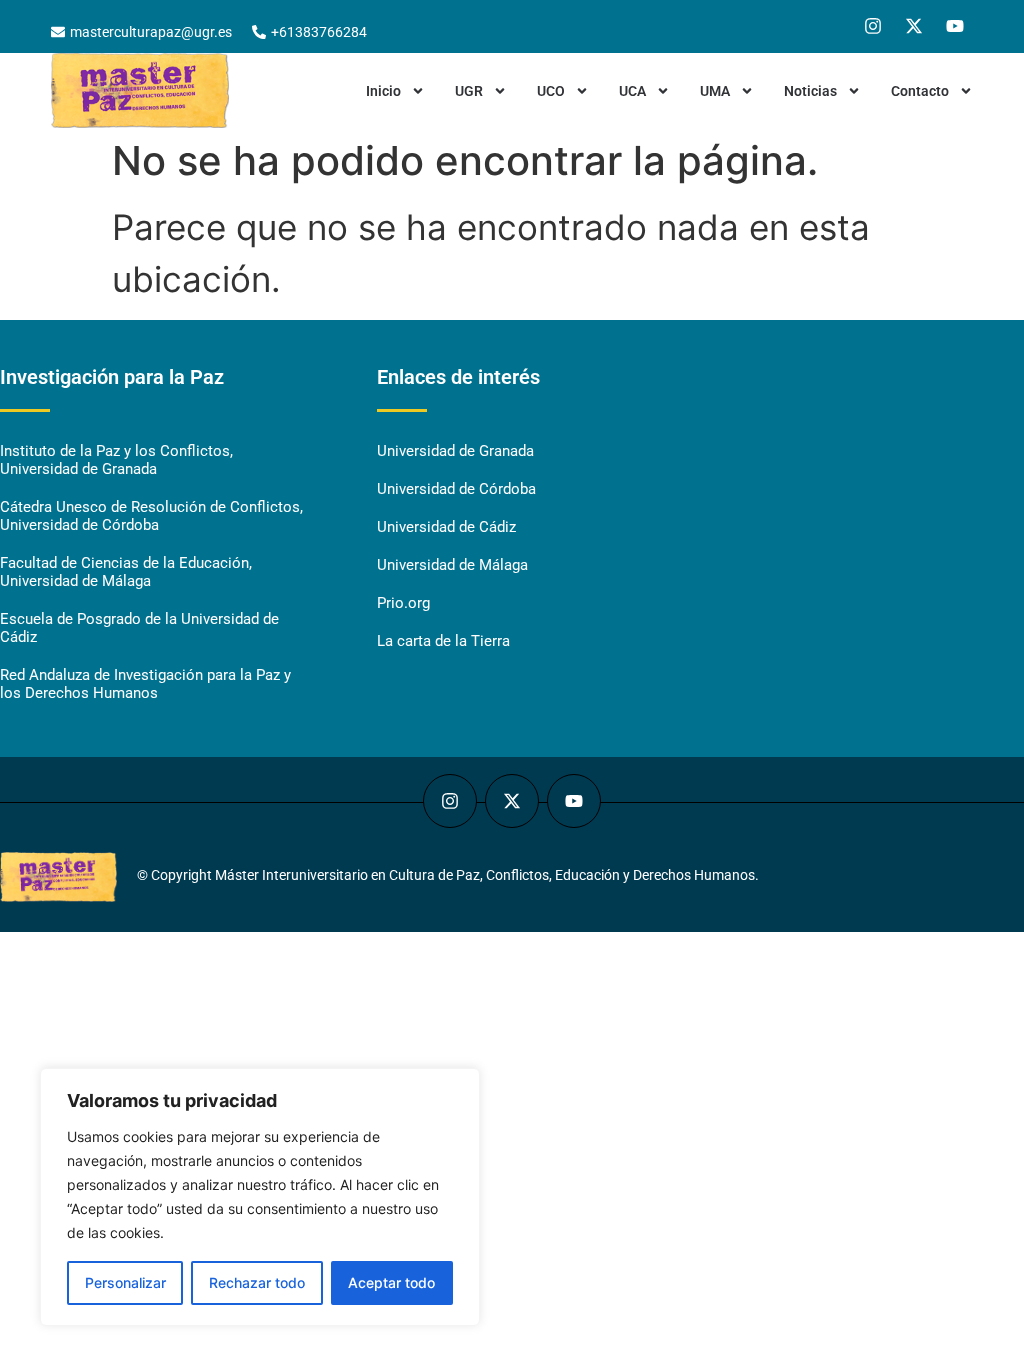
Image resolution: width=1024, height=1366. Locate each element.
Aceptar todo (391, 1282)
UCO (551, 91)
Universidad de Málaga (452, 565)
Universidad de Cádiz (446, 527)
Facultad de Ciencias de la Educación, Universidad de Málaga (126, 572)
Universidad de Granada (455, 451)
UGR (469, 91)
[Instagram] (873, 26)
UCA (632, 91)
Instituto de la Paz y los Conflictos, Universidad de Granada (116, 460)
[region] (260, 1197)
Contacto (920, 91)
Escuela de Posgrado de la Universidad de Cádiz (139, 628)
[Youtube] (955, 26)
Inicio (383, 91)
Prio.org (403, 603)
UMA (715, 91)
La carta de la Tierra (443, 641)
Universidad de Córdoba (456, 489)
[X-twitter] (914, 26)
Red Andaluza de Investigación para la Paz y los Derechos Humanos (145, 684)
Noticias (810, 91)
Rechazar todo (257, 1282)
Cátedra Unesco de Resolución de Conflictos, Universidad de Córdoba (151, 516)
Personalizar (125, 1282)
